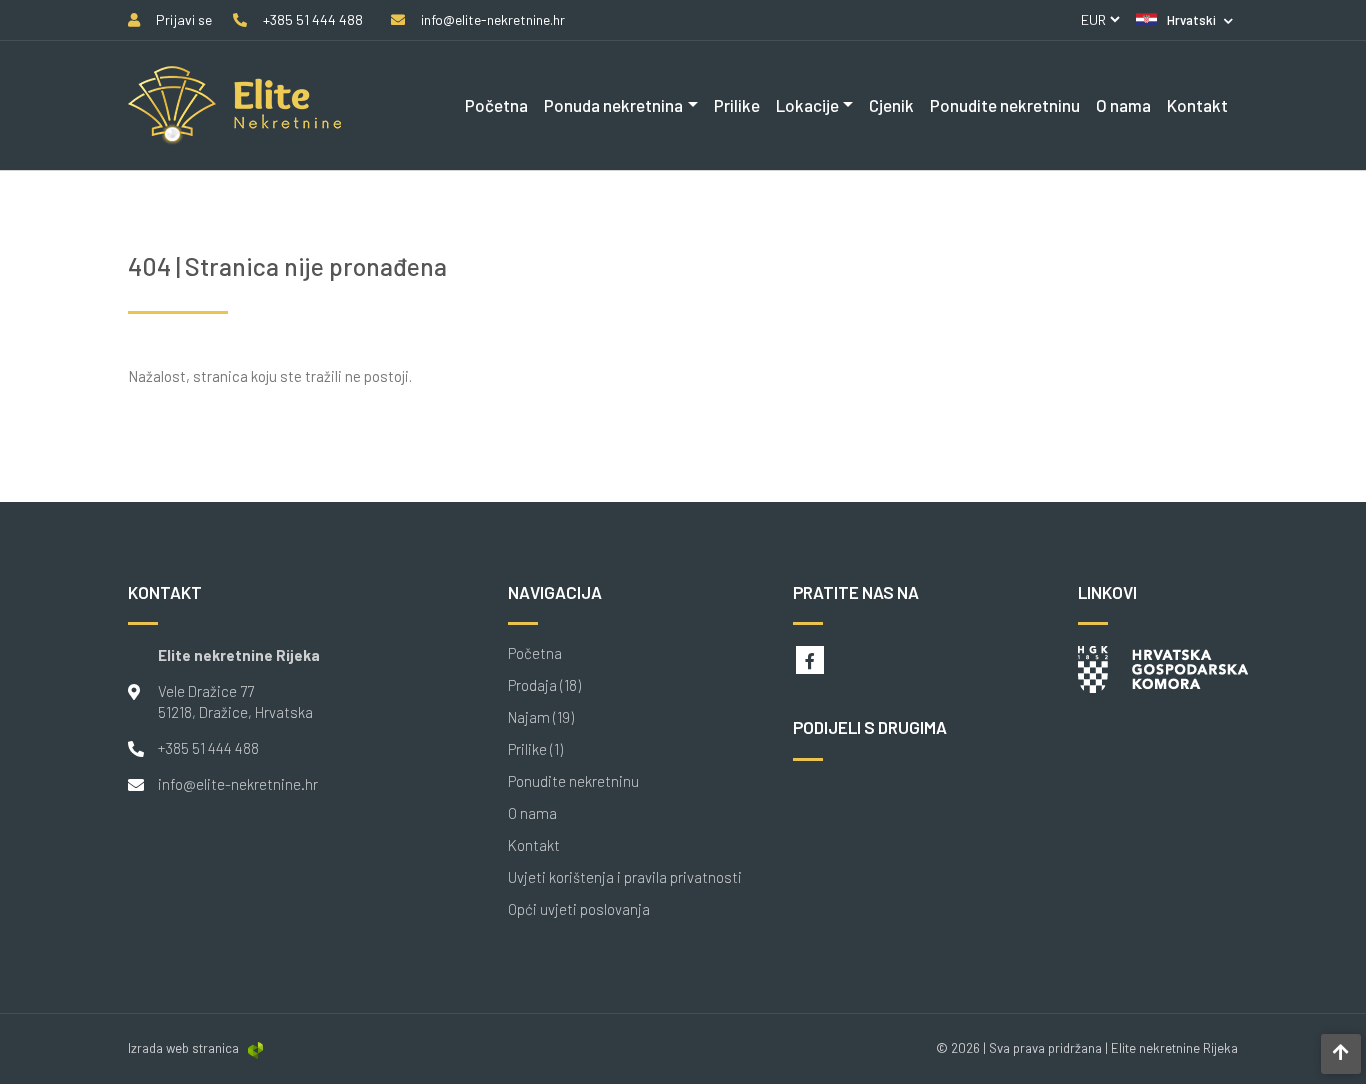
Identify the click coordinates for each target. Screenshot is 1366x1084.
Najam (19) (541, 717)
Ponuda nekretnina (613, 105)
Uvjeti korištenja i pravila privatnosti (625, 877)
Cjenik (891, 105)
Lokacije (807, 105)
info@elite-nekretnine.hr (238, 784)
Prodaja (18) (544, 685)
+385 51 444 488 (208, 748)
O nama (1123, 105)
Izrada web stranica (183, 1048)
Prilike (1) (535, 749)
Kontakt (1197, 105)
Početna (496, 105)
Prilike (737, 105)
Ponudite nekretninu (1005, 105)
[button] (1184, 20)
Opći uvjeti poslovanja (579, 909)
